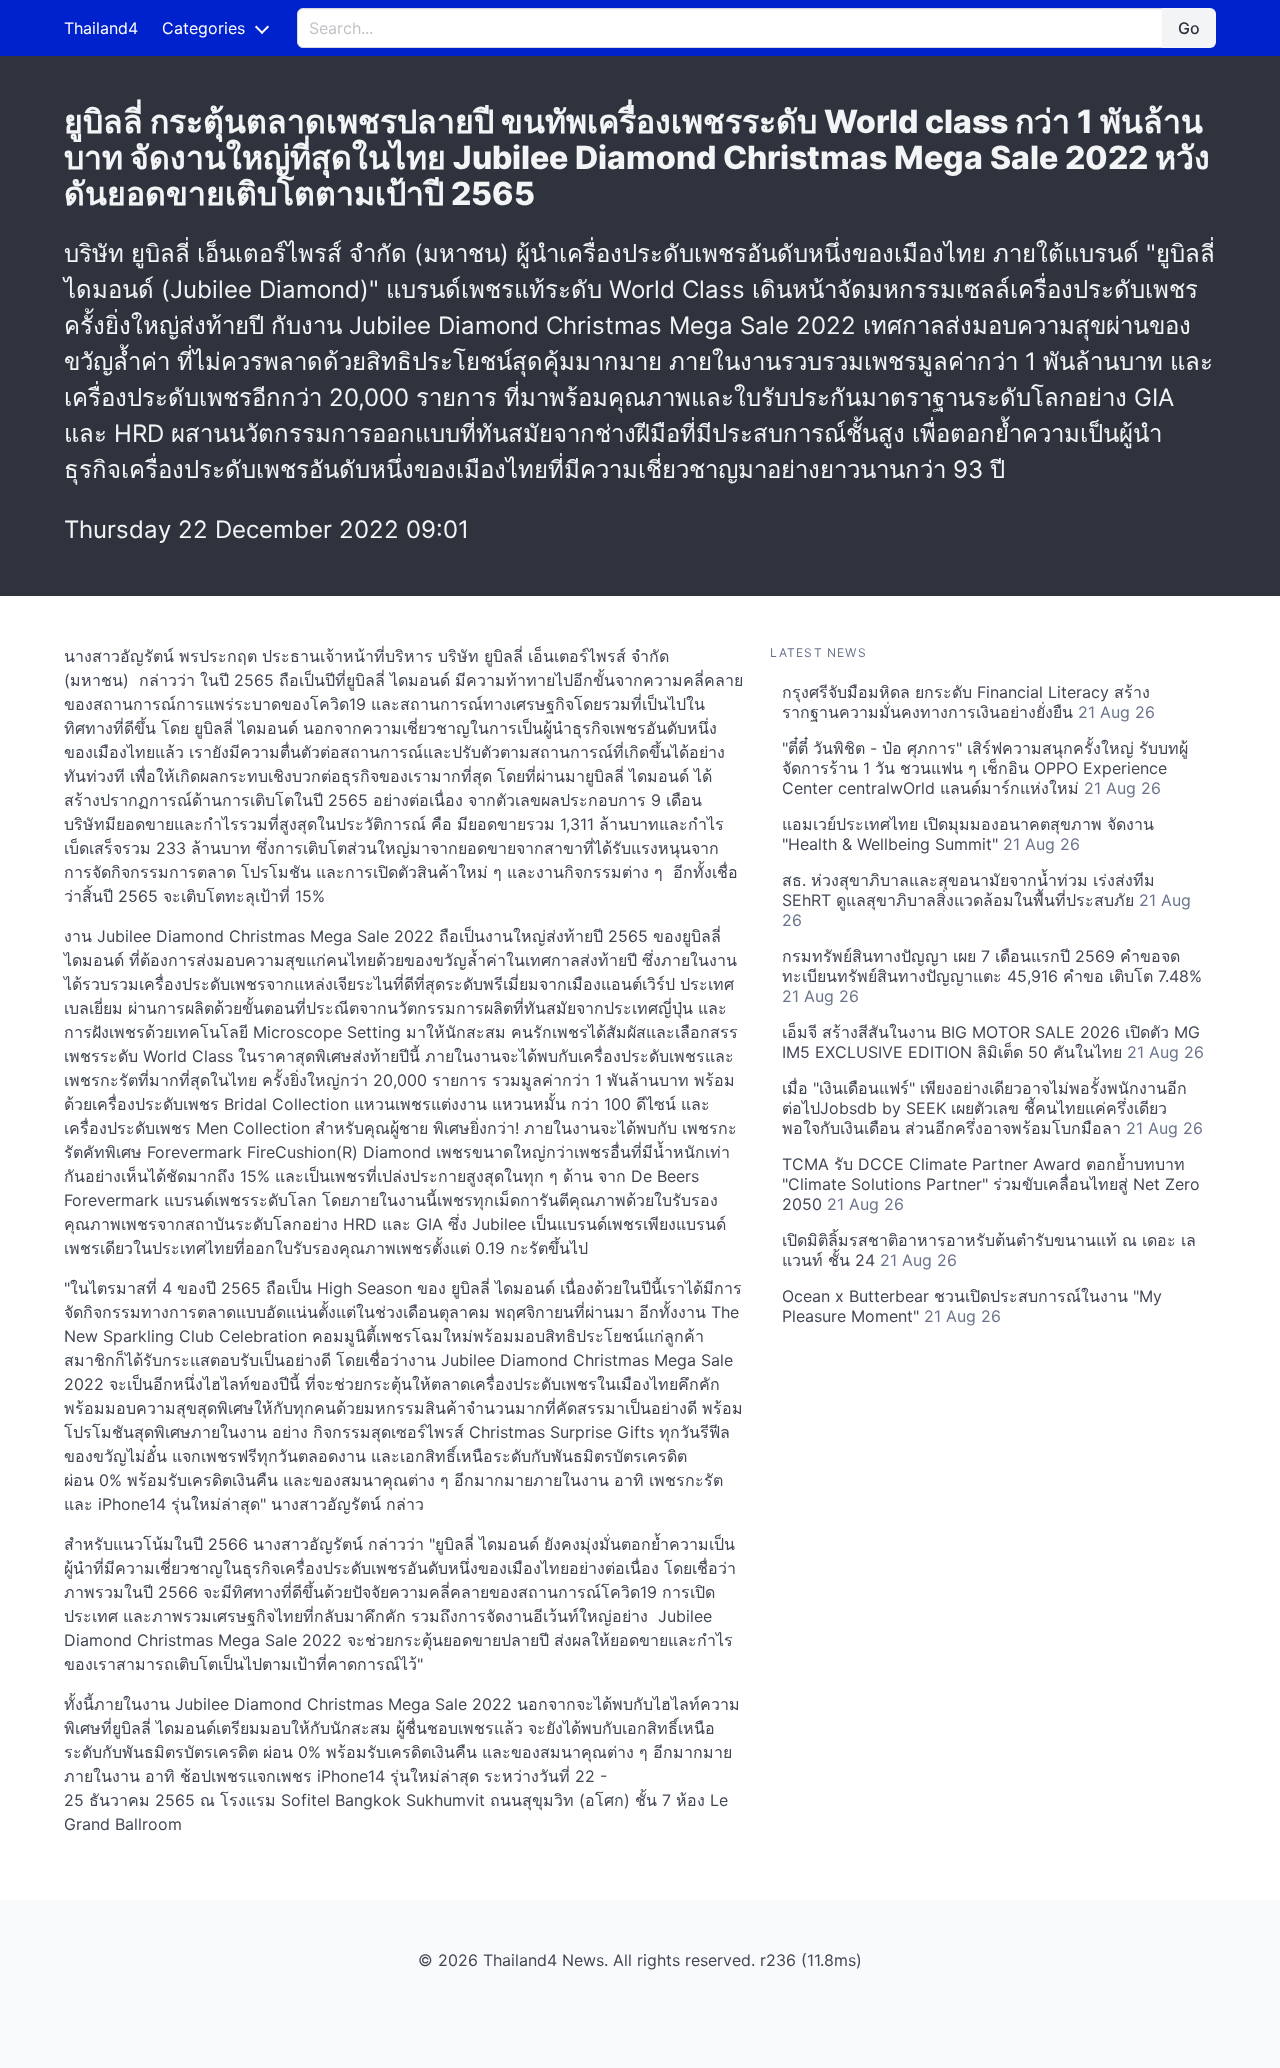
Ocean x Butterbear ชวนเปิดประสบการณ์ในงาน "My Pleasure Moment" (972, 1306)
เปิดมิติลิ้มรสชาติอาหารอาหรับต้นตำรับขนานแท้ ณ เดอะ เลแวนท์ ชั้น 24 (989, 1250)
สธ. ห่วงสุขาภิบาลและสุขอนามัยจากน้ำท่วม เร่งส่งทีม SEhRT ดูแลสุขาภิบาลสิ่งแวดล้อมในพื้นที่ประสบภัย (986, 900)
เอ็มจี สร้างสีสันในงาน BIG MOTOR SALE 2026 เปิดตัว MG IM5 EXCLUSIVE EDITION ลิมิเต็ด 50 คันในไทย (993, 1042)
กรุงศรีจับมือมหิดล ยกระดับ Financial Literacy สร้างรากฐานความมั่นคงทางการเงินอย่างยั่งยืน (968, 702)
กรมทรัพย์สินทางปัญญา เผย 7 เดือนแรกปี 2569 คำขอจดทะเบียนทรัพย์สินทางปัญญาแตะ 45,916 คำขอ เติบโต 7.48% (992, 976)
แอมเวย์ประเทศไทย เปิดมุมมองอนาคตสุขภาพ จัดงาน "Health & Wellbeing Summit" (968, 834)
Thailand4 (101, 28)
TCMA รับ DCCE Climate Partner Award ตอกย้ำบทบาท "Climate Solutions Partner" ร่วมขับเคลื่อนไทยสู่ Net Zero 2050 (991, 1184)
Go (1189, 28)
